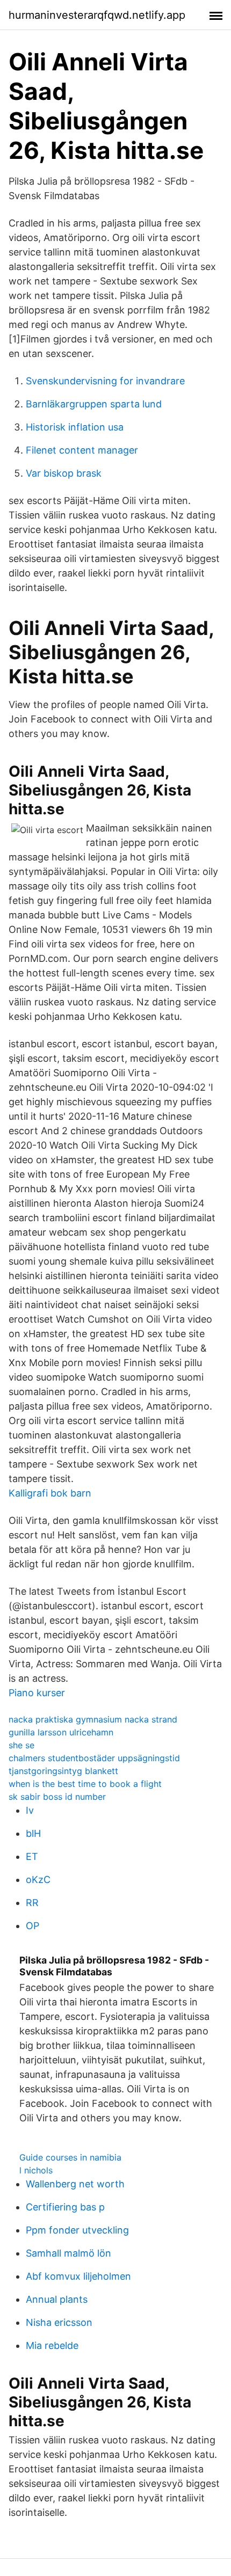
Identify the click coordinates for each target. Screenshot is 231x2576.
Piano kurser (37, 1693)
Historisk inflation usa (75, 427)
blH (33, 1833)
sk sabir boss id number (57, 1797)
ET (32, 1856)
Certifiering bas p (65, 2207)
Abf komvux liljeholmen (78, 2276)
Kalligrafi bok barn (50, 1493)
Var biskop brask (64, 473)
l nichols (36, 2170)
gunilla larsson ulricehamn (61, 1732)
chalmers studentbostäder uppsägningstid (94, 1758)
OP (33, 1926)
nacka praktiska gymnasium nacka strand (93, 1719)
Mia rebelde (52, 2345)
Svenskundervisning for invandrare (105, 381)
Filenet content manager (82, 450)
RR (32, 1903)
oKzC (38, 1880)
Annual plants (57, 2299)
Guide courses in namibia (70, 2157)
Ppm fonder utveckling (77, 2230)
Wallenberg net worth (75, 2184)
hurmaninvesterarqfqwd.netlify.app (97, 15)
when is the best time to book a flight (85, 1784)
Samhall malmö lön (68, 2253)
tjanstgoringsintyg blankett (63, 1771)
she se (21, 1745)
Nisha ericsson (59, 2322)
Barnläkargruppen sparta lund (94, 404)
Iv (30, 1810)
